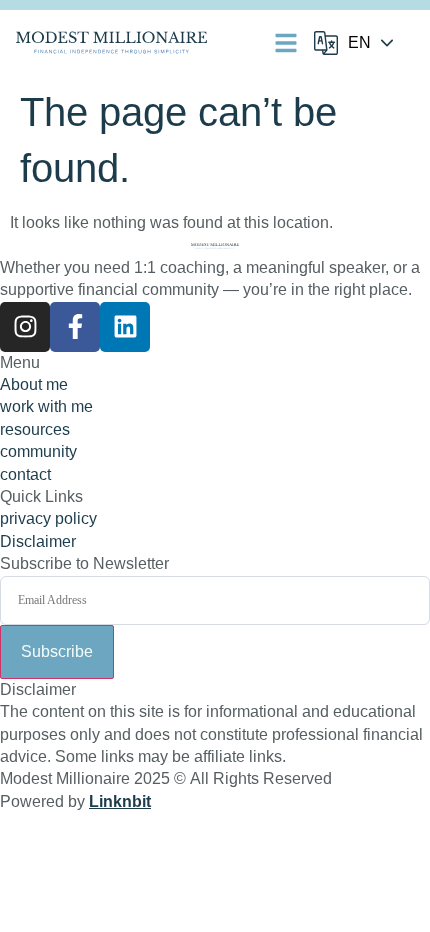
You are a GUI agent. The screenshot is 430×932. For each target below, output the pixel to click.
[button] (286, 43)
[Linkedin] (125, 327)
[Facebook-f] (75, 327)
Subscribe (57, 651)
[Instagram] (25, 327)
